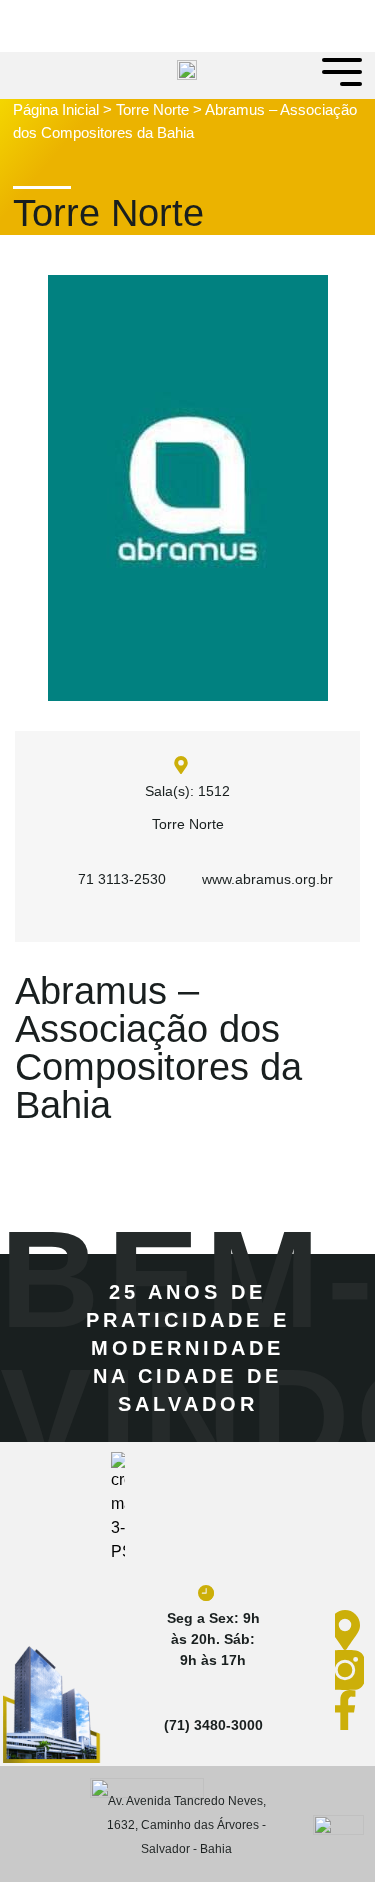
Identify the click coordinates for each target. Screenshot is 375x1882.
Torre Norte (152, 109)
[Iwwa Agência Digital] (338, 1824)
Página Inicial (56, 109)
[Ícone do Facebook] (349, 1710)
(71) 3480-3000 (213, 1725)
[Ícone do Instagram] (349, 1670)
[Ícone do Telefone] (206, 1700)
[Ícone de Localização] (349, 1630)
